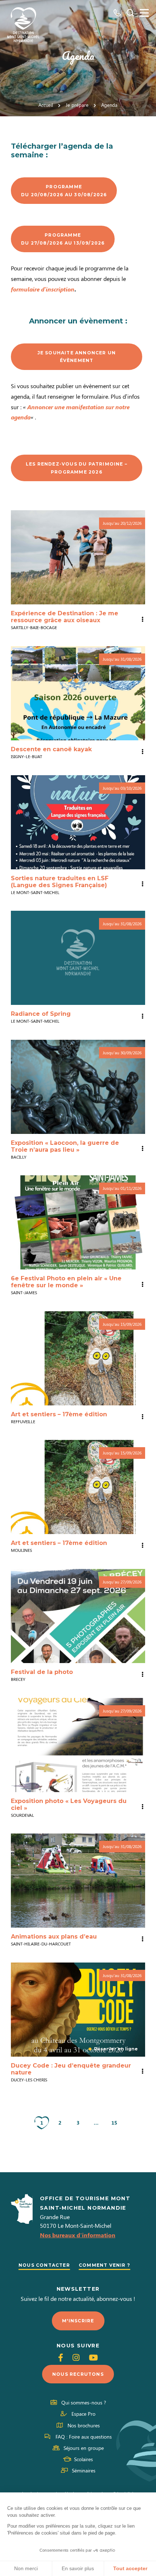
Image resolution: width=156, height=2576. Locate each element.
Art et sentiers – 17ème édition (59, 1414)
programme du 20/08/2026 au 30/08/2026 (64, 191)
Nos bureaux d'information (78, 2235)
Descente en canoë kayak (51, 749)
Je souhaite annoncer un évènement (77, 357)
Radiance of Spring (41, 1014)
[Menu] (144, 13)
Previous (19, 1358)
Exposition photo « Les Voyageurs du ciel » (69, 1804)
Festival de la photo (42, 1672)
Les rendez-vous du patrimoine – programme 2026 (77, 468)
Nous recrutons (78, 2374)
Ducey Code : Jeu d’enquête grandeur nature (71, 2069)
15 (114, 2123)
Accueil (46, 105)
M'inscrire (78, 2321)
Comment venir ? (104, 2265)
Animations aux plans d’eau (54, 1937)
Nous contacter (44, 2265)
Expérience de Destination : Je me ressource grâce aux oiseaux (65, 617)
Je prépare (77, 105)
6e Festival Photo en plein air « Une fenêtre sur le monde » (66, 1282)
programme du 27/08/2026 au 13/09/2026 (63, 239)
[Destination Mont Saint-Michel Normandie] (23, 25)
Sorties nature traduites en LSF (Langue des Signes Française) (60, 882)
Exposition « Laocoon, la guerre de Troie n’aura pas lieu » (65, 1146)
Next (137, 1358)
